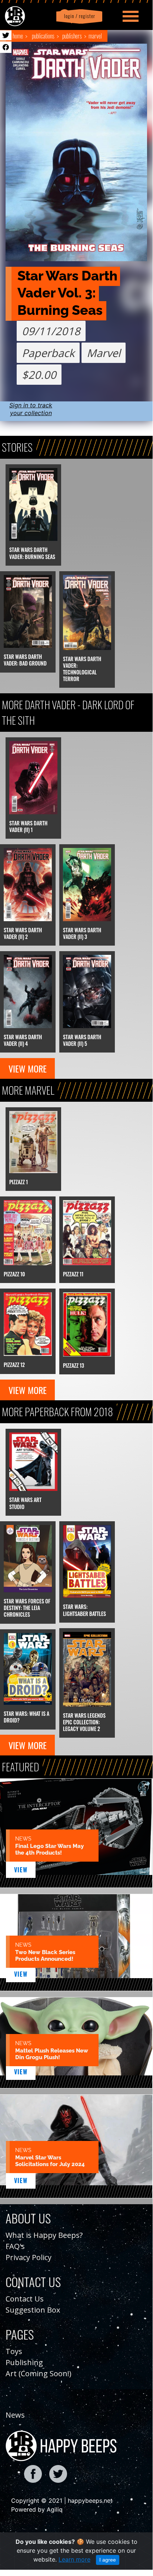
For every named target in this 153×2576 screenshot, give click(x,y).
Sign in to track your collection (31, 409)
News (15, 2415)
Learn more (74, 2559)
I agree (108, 2560)
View (21, 1870)
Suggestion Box (33, 2310)
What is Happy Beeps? (44, 2235)
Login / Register (78, 16)
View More (28, 1068)
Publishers (72, 36)
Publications (43, 36)
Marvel (95, 36)
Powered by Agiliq (37, 2509)
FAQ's (15, 2246)
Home (18, 36)
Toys (14, 2351)
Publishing (24, 2362)
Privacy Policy (29, 2257)
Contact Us (25, 2299)
